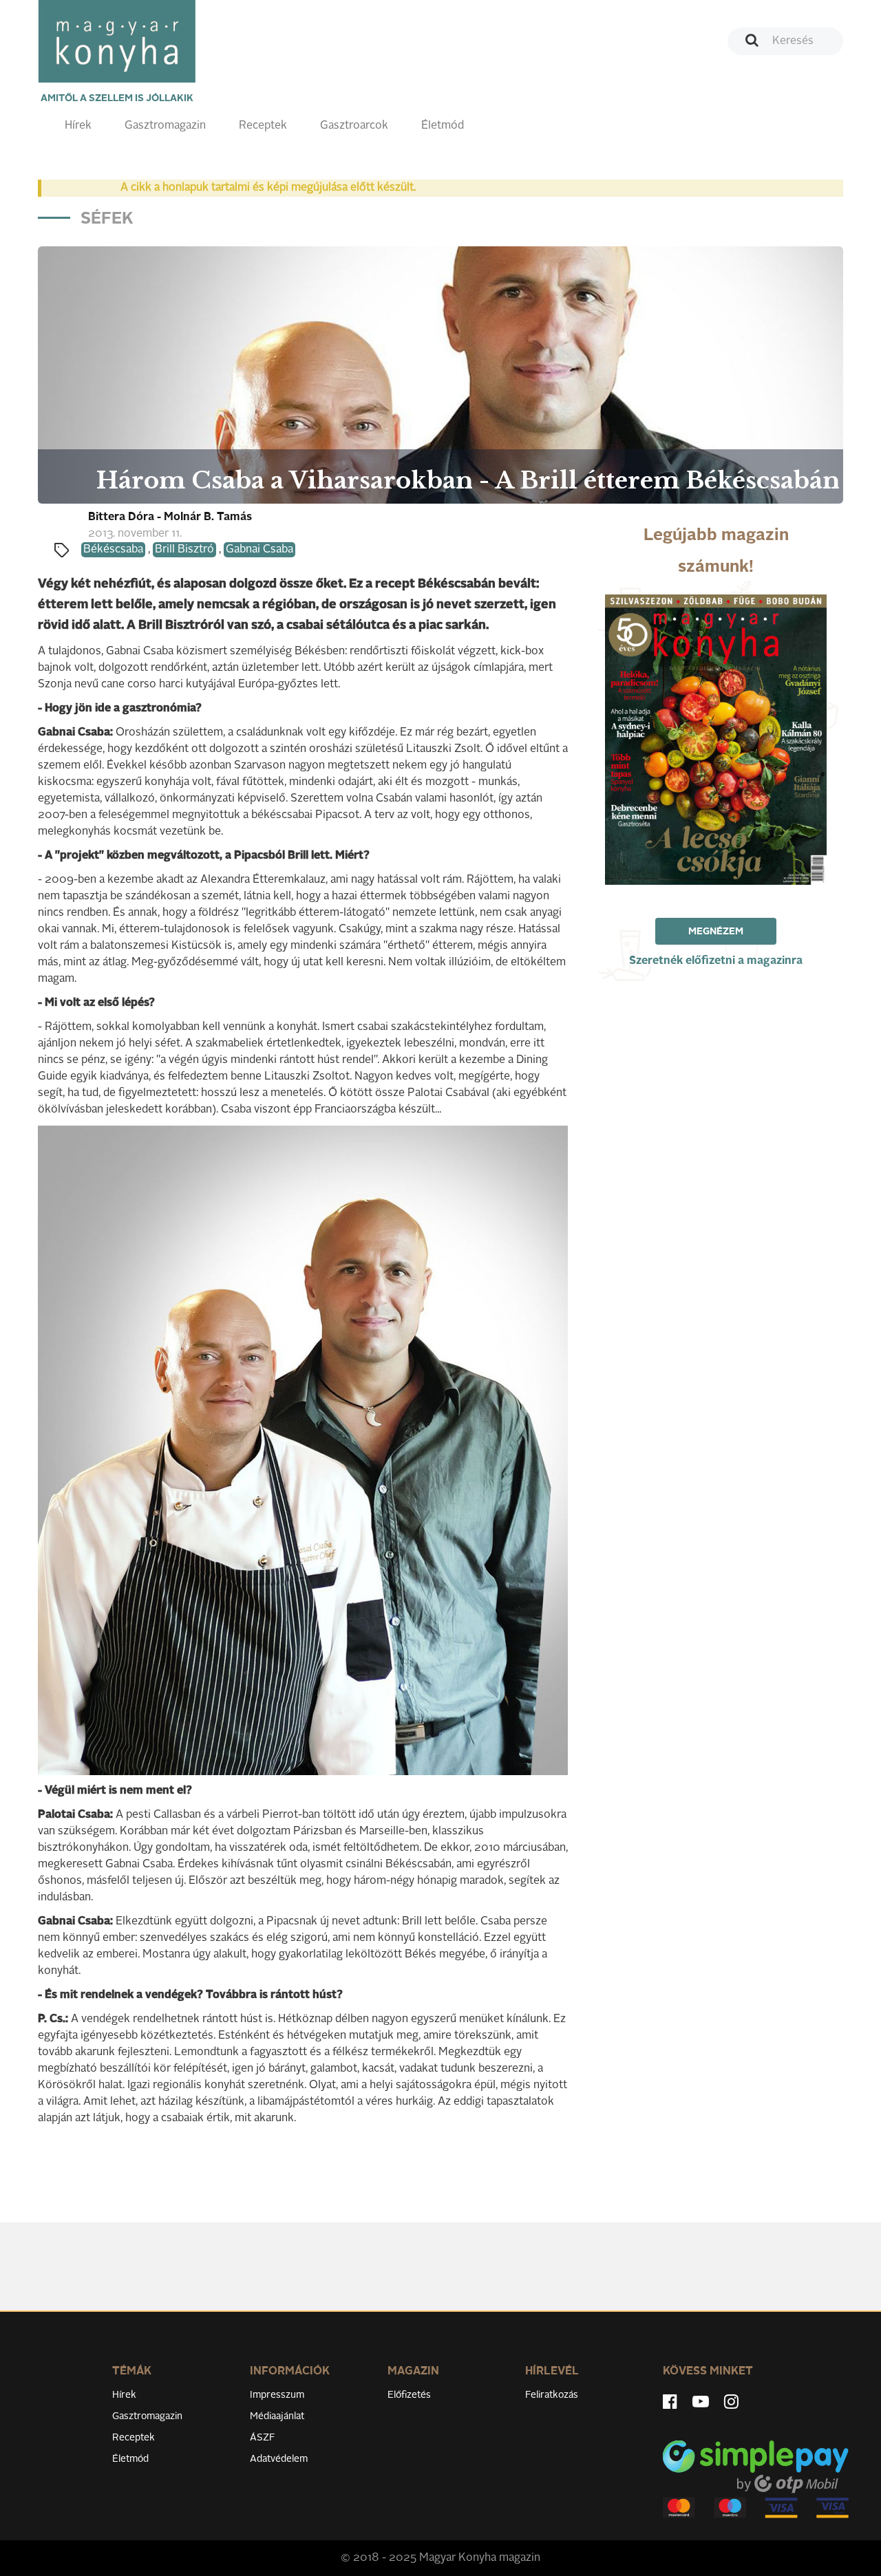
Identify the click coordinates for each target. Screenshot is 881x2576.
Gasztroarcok (354, 126)
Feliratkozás (552, 2395)
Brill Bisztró (184, 550)
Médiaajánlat (277, 2416)
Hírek (78, 126)
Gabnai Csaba (259, 550)
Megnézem (716, 932)
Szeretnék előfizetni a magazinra (716, 961)
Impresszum (277, 2395)
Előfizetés (409, 2395)
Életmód (443, 126)
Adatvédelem (279, 2459)
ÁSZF (263, 2438)
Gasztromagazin (165, 126)
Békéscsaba (113, 550)
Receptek (263, 126)
